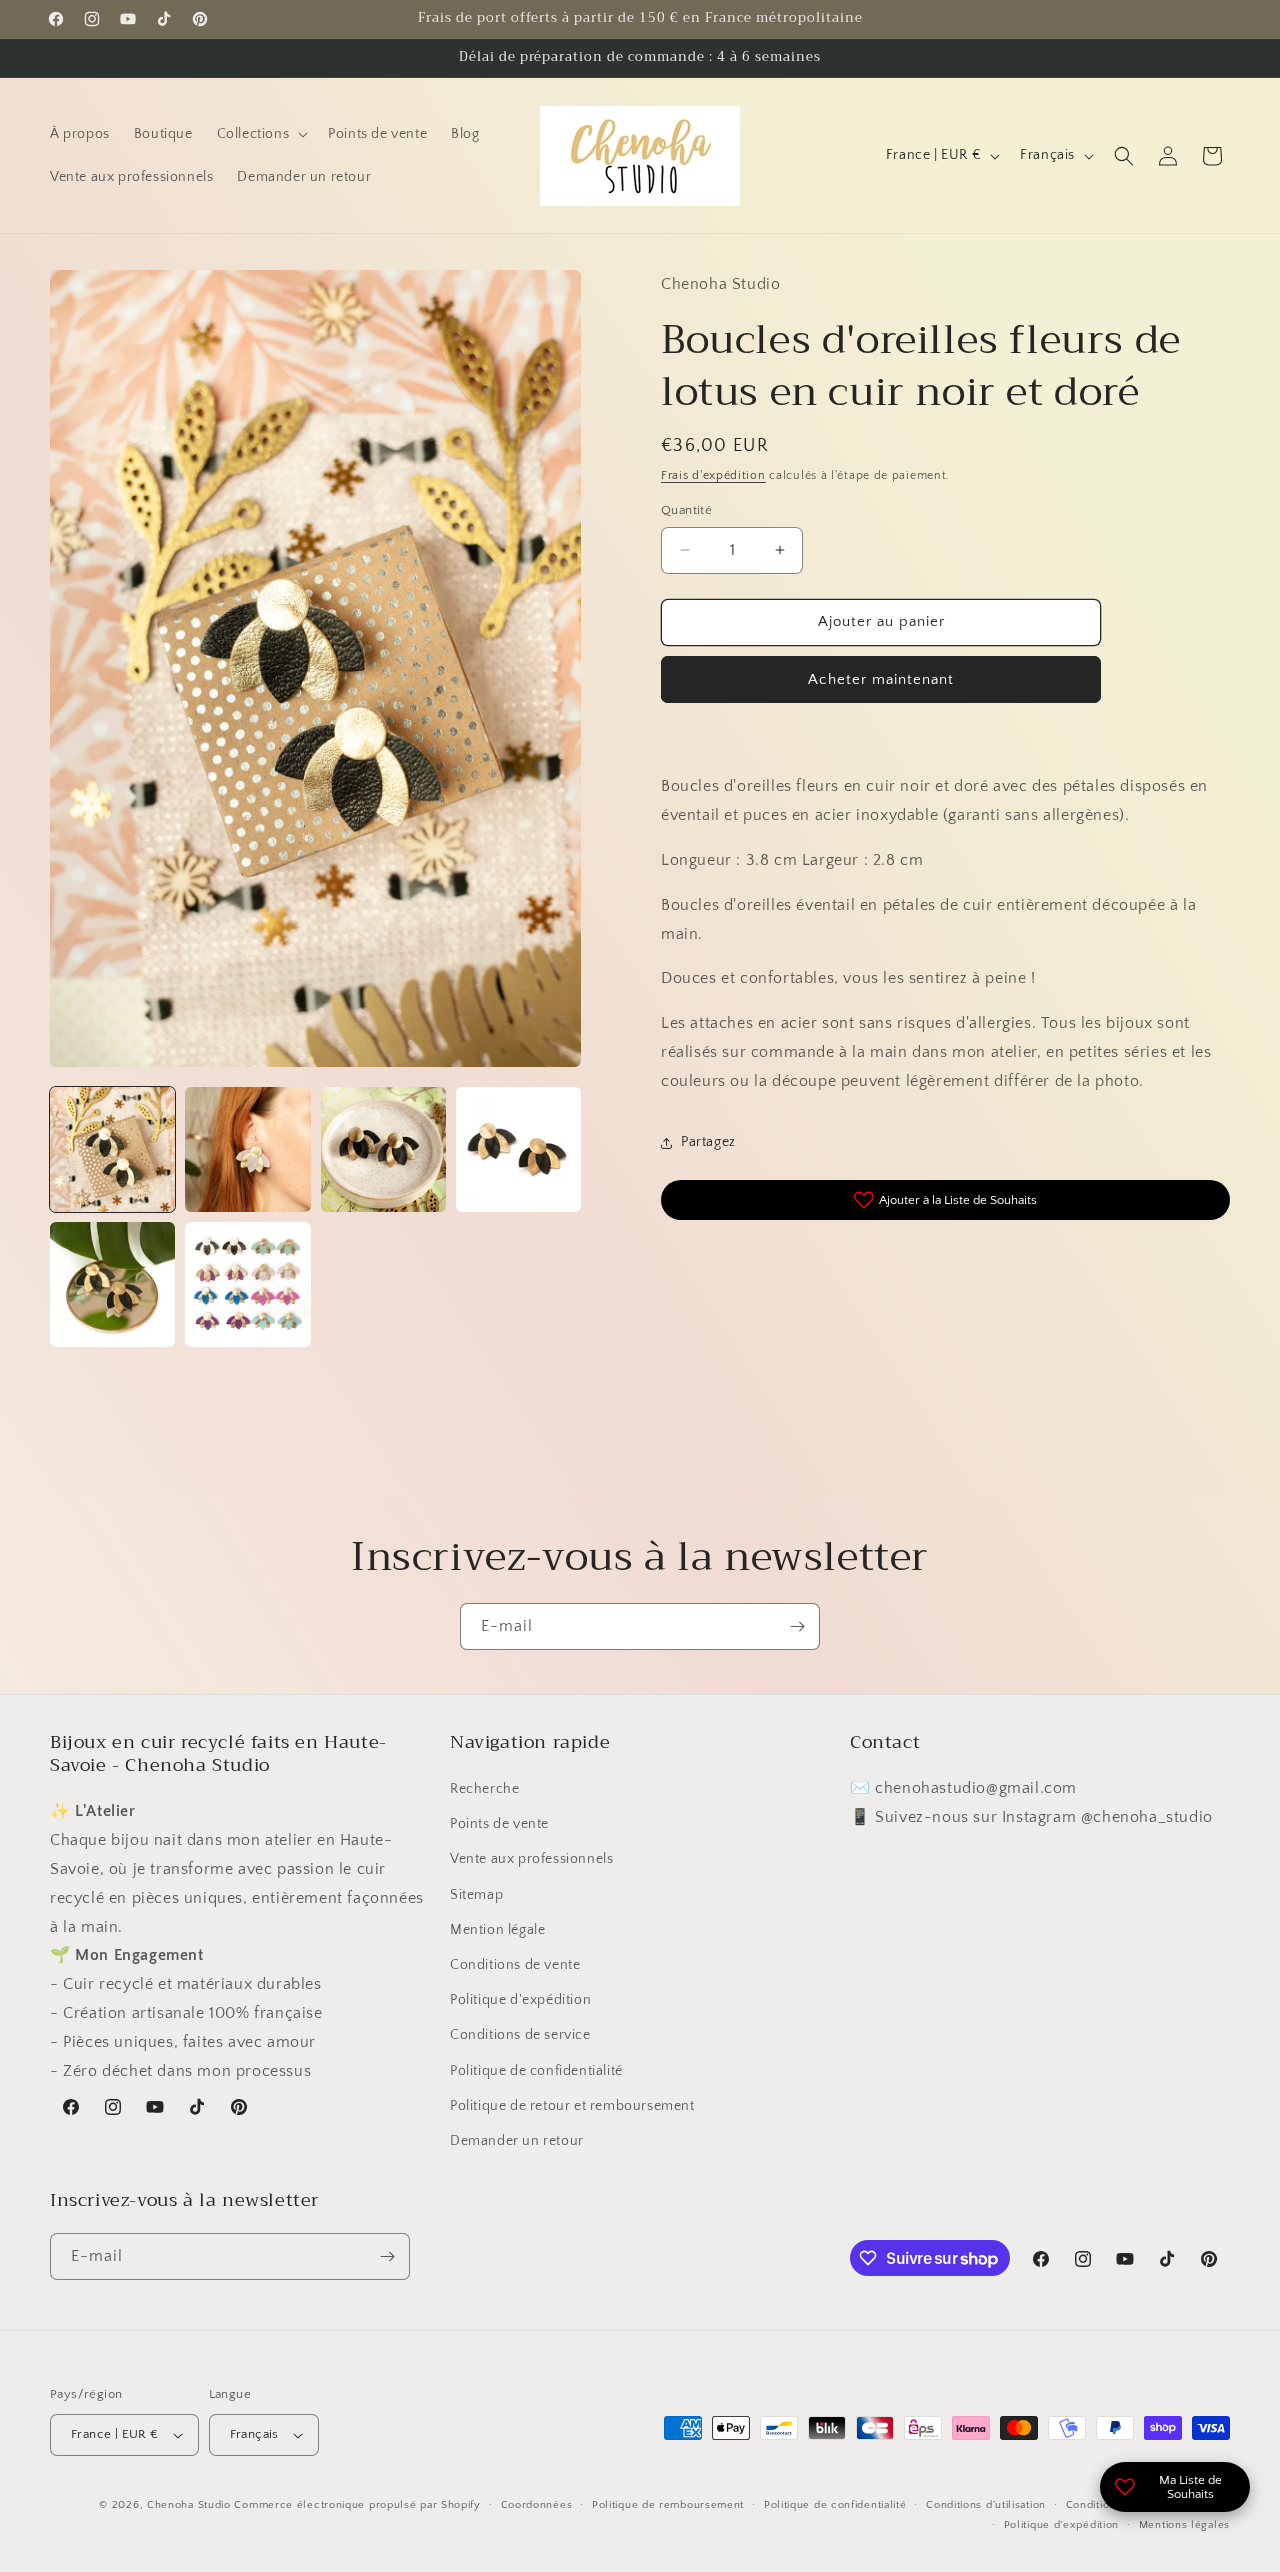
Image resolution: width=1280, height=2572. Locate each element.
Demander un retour (517, 2141)
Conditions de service (520, 2036)
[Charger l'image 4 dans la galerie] (518, 1149)
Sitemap (476, 1895)
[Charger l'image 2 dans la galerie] (247, 1149)
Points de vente (499, 1825)
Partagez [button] (708, 1142)
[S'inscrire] (797, 1626)
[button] (261, 134)
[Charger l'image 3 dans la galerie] (383, 1149)
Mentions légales (1184, 2526)
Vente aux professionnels (531, 1860)
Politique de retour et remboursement (572, 2106)
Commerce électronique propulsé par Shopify (357, 2505)
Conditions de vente (515, 1965)
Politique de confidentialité (536, 2071)
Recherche (484, 1789)
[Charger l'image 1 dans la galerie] (112, 1149)
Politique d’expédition (1061, 2526)
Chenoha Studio (189, 2505)
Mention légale (497, 1930)
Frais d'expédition (713, 475)
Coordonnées (537, 2505)
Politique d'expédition (520, 2001)
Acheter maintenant (881, 679)
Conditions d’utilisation (986, 2505)
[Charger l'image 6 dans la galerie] (247, 1284)
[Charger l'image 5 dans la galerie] (112, 1284)
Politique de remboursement (668, 2505)
